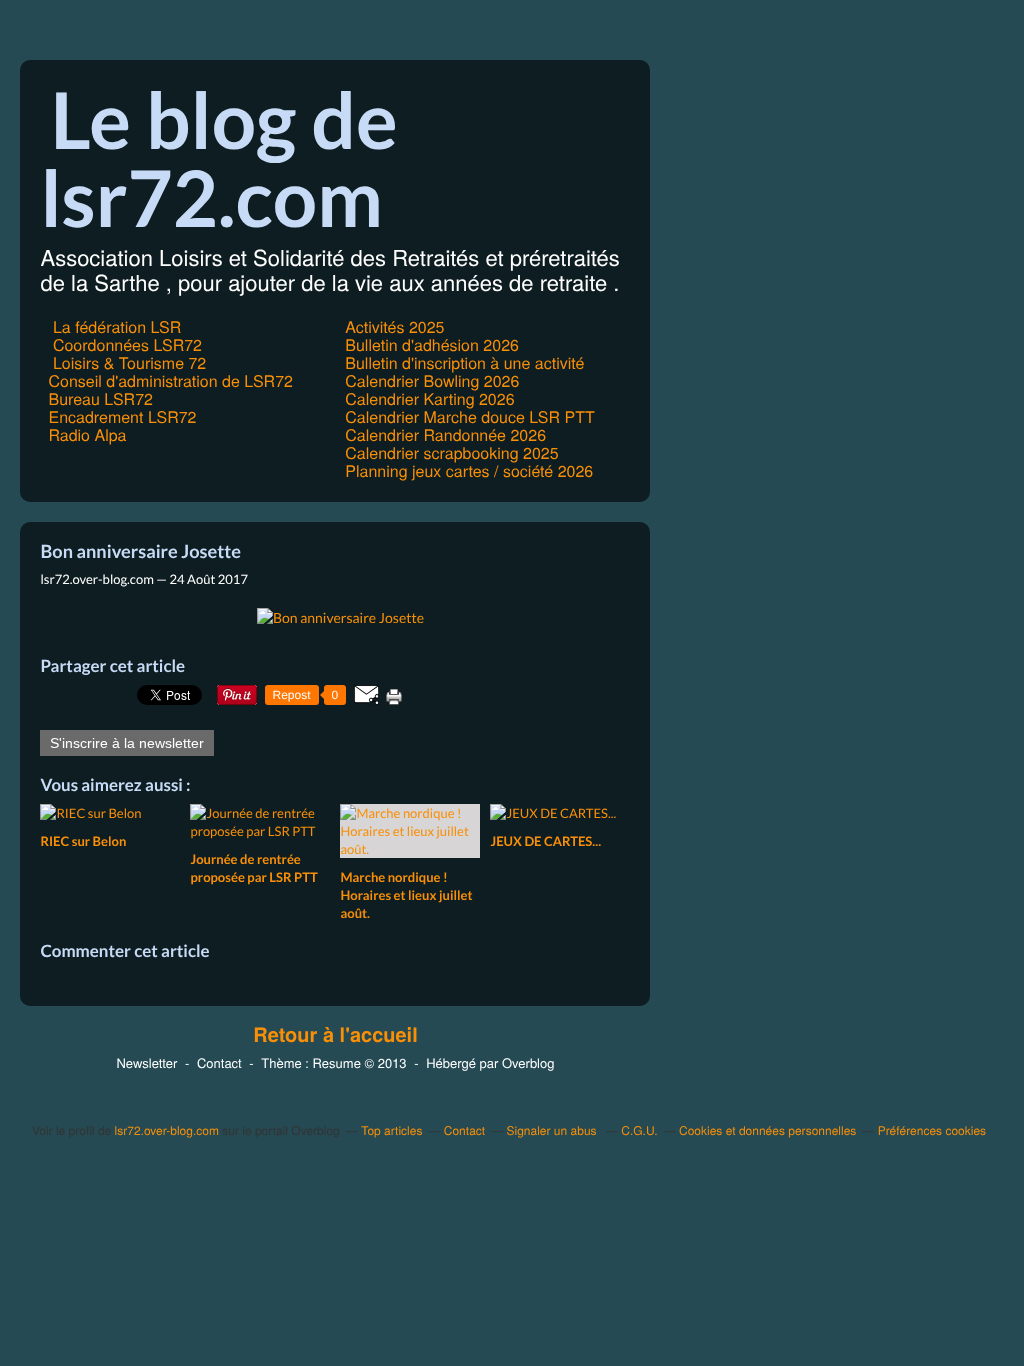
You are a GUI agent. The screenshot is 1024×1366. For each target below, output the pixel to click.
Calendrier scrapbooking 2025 (451, 452)
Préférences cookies (932, 1130)
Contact (219, 1062)
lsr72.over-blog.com (167, 1130)
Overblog (528, 1062)
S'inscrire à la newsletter (127, 743)
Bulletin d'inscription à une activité (464, 362)
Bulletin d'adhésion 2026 (432, 344)
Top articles (391, 1130)
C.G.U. (639, 1130)
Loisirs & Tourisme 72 (127, 362)
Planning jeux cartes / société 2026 (469, 470)
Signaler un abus (553, 1130)
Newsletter (146, 1062)
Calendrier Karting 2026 (429, 398)
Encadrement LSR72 (122, 416)
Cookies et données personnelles (767, 1130)
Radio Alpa (87, 434)
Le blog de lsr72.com (218, 158)
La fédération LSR (114, 326)
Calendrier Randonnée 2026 (445, 434)
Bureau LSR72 (100, 398)
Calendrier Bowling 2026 (432, 380)
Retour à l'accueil (335, 1035)
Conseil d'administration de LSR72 (170, 380)
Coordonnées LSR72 (125, 344)
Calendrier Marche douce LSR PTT (469, 416)
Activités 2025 (394, 326)
